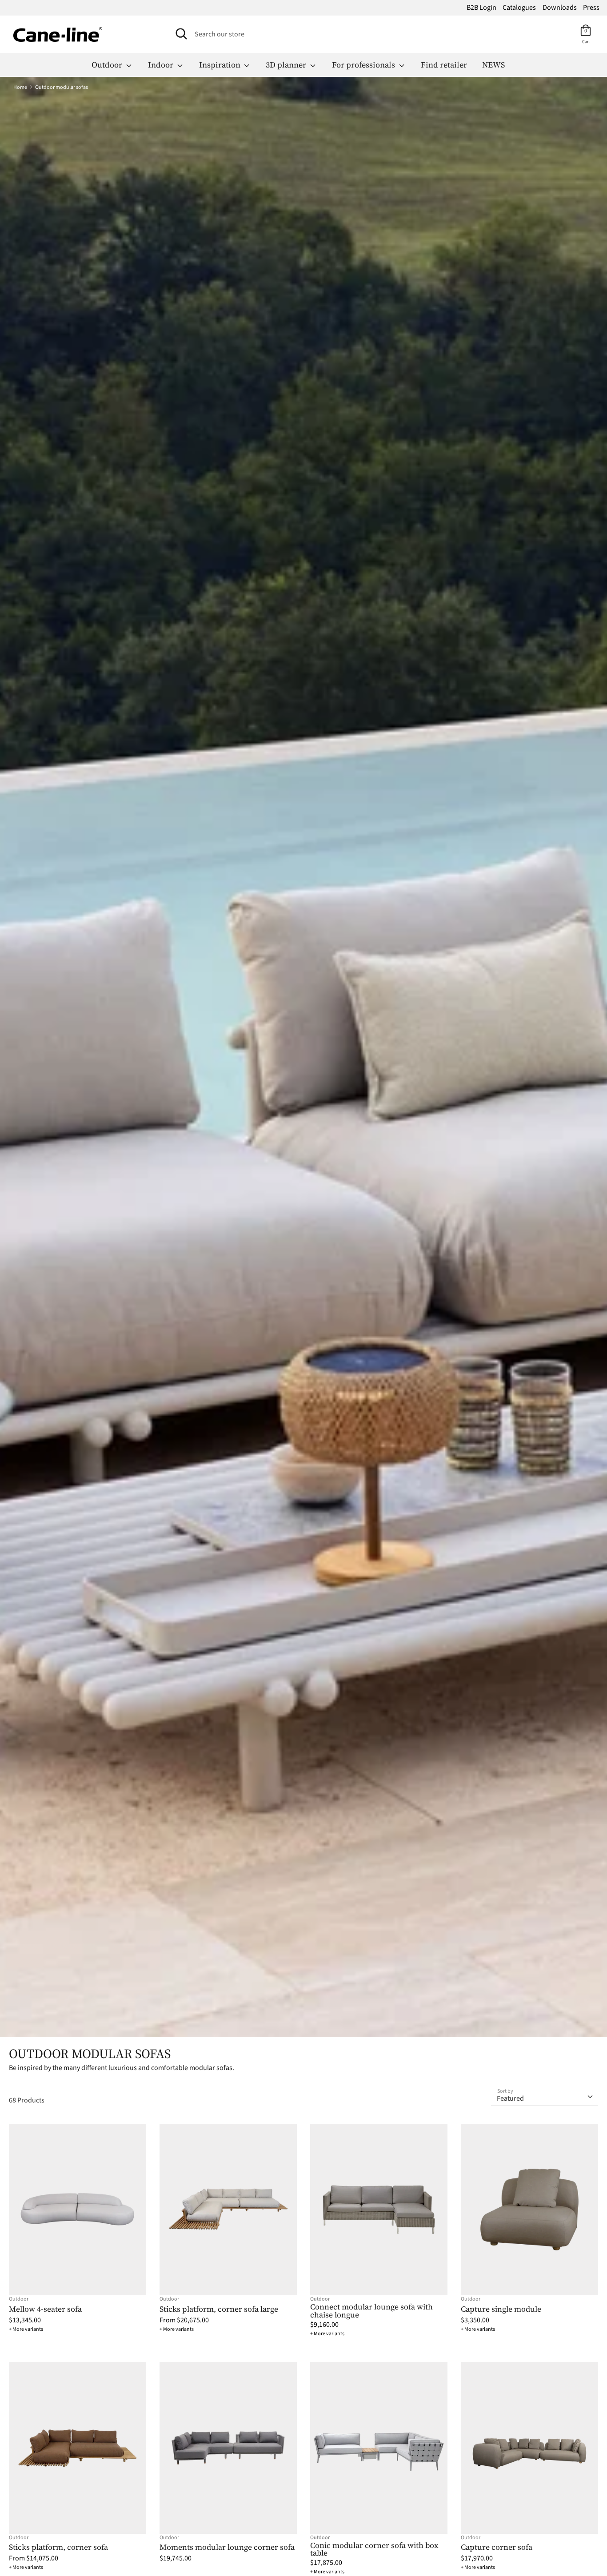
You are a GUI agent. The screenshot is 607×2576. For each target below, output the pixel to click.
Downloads (560, 8)
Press (591, 8)
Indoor (162, 65)
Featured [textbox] (510, 2098)
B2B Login (481, 8)
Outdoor (108, 65)
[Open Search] (181, 34)
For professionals (364, 65)
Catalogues (519, 8)
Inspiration (221, 65)
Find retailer (444, 65)
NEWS (493, 65)
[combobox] (545, 2095)
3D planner (287, 65)
